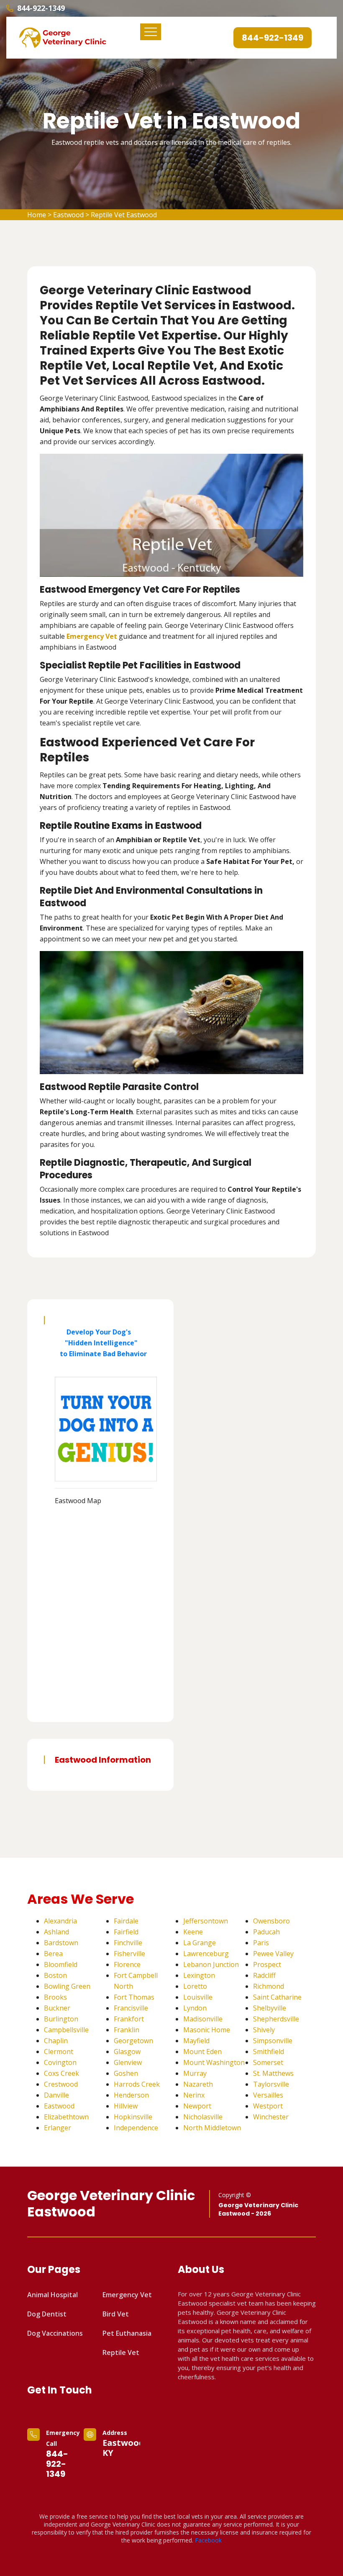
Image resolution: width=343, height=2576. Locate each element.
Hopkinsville (133, 2117)
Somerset (268, 2062)
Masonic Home (207, 2030)
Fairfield (126, 1932)
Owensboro (271, 1921)
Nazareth (198, 2084)
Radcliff (264, 1975)
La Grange (200, 1943)
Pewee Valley (273, 1954)
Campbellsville (66, 2030)
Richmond (269, 1986)
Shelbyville (270, 2008)
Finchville (128, 1943)
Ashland (56, 1932)
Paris (261, 1943)
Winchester (271, 2117)
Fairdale (126, 1921)
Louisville (198, 1997)
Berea (53, 1954)
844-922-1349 (41, 8)
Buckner (57, 2008)
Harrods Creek (137, 2084)
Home (37, 215)
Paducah (266, 1932)
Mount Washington (214, 2062)
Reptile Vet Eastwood (124, 215)
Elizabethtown (66, 2117)
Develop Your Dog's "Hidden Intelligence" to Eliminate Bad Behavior (101, 1343)
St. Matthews (273, 2073)
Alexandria (60, 1921)
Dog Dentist (47, 2314)
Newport (197, 2106)
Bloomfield (61, 1964)
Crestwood (61, 2084)
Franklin (127, 2030)
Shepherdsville (276, 2019)
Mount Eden (202, 2052)
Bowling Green (67, 1986)
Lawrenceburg (206, 1954)
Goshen (126, 2073)
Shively (264, 2030)
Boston (55, 1975)
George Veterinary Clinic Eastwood (111, 2204)
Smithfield (269, 2052)
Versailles (268, 2095)
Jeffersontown (206, 1921)
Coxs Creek (61, 2073)
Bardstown (61, 1943)
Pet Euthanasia (127, 2333)
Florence (127, 1964)
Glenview (128, 2062)
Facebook (208, 2540)
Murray (195, 2073)
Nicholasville (203, 2117)
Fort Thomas (134, 1997)
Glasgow (127, 2052)
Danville (56, 2095)
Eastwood (68, 215)
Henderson (131, 2095)
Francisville (131, 2008)
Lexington (199, 1975)
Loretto (195, 1986)
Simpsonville (273, 2041)
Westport (268, 2106)
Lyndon (195, 2008)
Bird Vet (116, 2314)
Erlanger (58, 2128)
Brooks (55, 1997)
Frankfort (129, 2019)
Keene (193, 1932)
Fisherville (129, 1954)
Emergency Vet (92, 636)
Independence (136, 2128)
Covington (60, 2062)
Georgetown (133, 2041)
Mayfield (196, 2041)
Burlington (61, 2019)
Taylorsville (271, 2084)
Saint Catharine (277, 1997)
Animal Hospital (52, 2295)
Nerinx (194, 2095)
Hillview (126, 2106)
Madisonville (203, 2019)
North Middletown (212, 2128)
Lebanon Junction (211, 1964)
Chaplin (56, 2041)
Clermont (59, 2052)
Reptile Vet (121, 2352)
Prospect (267, 1964)
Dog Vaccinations (55, 2333)
